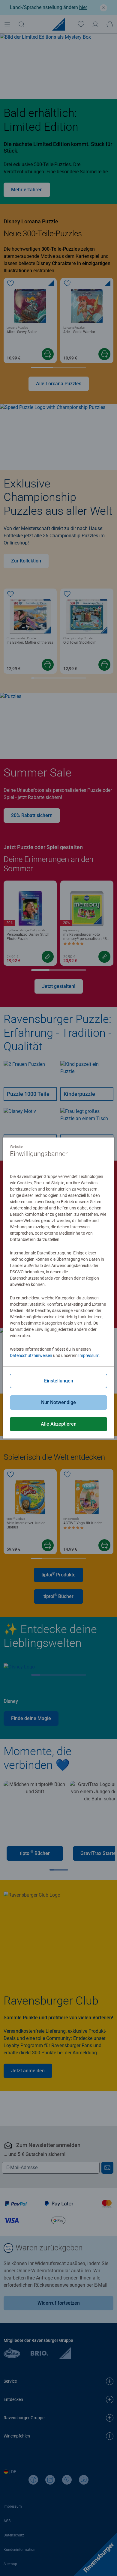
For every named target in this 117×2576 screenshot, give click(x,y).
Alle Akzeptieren (59, 1424)
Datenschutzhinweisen (31, 1355)
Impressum (89, 1355)
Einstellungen (59, 1381)
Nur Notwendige (58, 1402)
